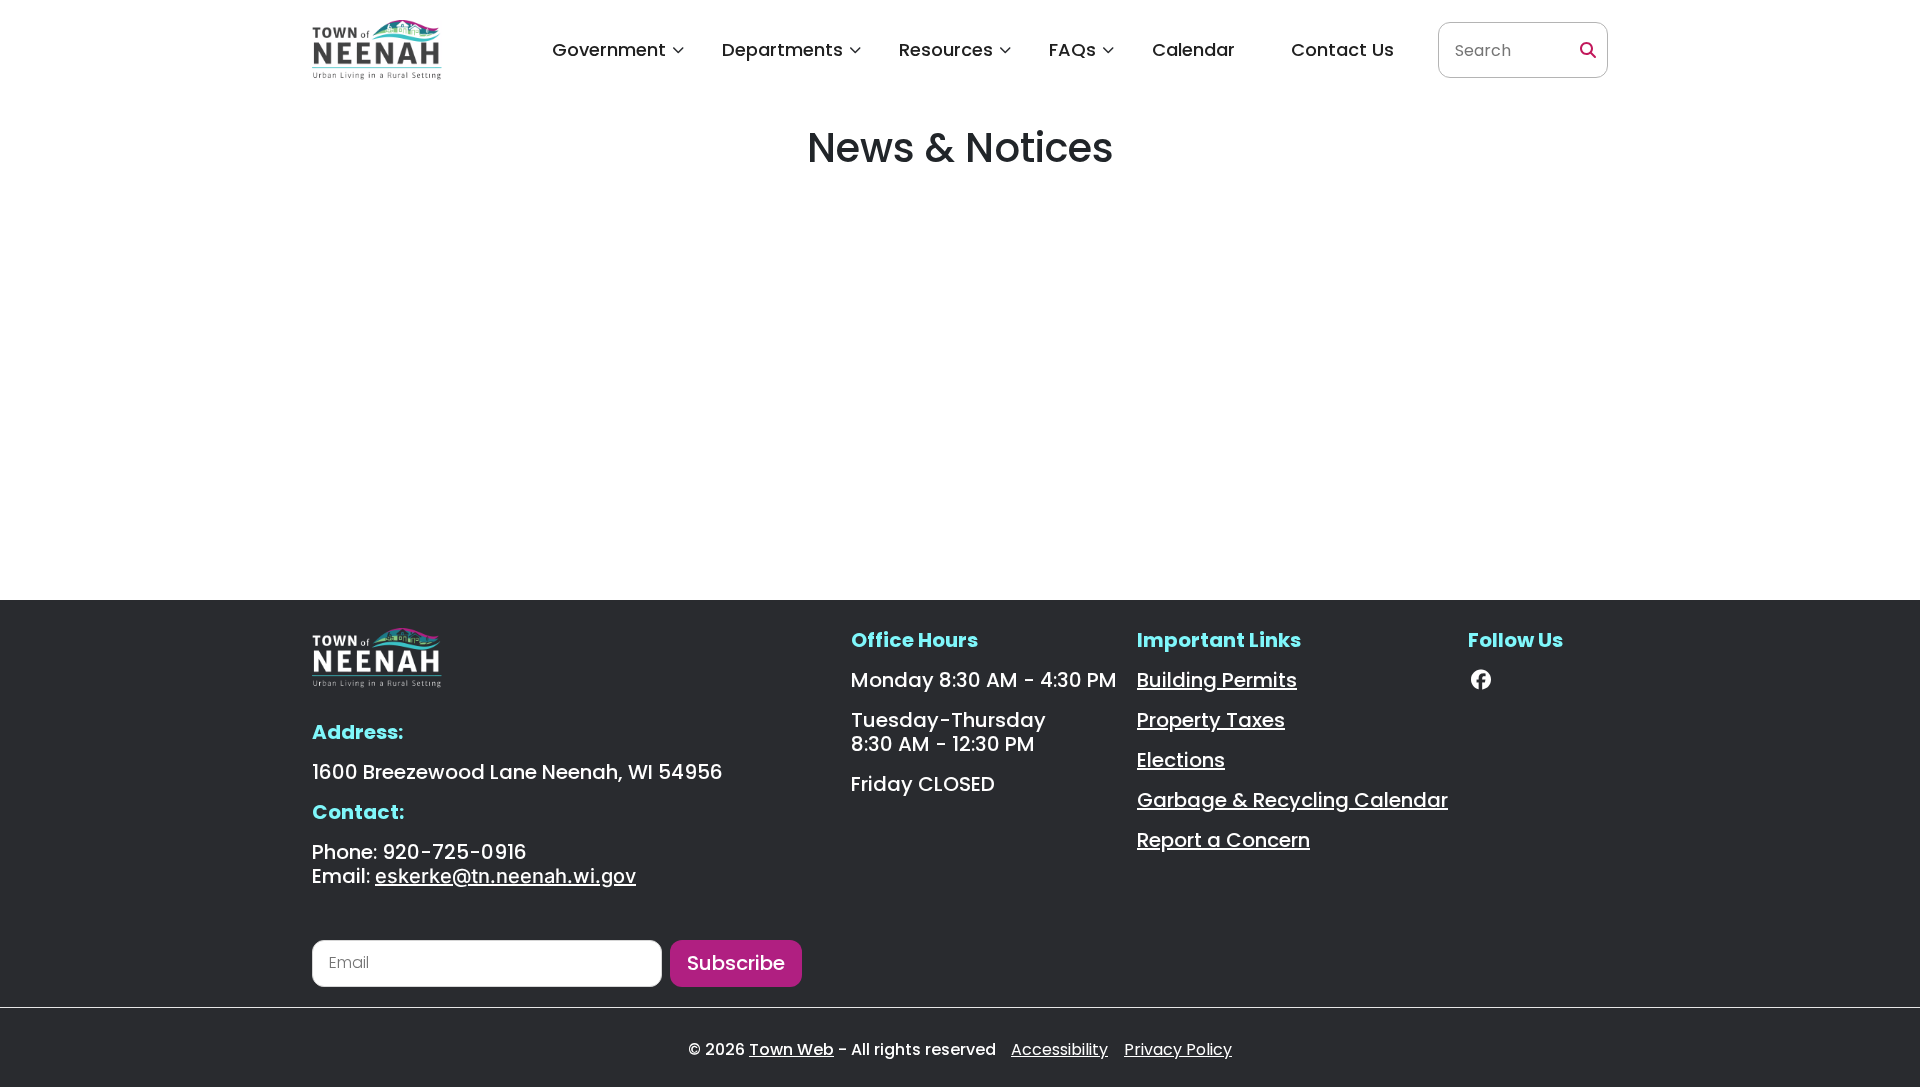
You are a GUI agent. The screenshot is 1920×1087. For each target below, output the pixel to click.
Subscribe (736, 963)
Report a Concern (1223, 840)
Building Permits (1217, 680)
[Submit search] (1588, 50)
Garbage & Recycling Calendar (1292, 800)
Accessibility (1059, 1049)
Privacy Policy (1178, 1049)
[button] (609, 50)
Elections (1181, 760)
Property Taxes (1211, 720)
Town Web (791, 1049)
